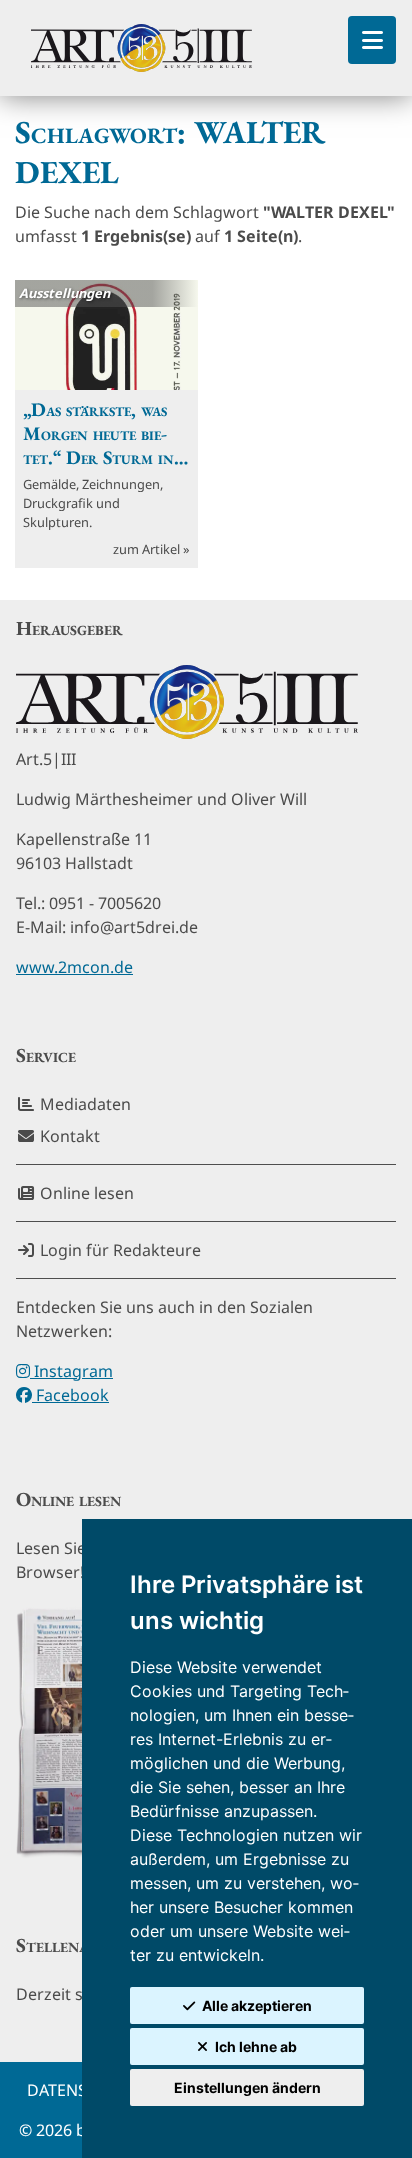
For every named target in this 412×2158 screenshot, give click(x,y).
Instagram (71, 1371)
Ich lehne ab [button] (256, 2046)
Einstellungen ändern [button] (247, 2087)
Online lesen (85, 1193)
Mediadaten (83, 1104)
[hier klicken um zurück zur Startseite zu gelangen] (141, 48)
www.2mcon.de (74, 967)
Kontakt (68, 1136)
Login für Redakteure (118, 1250)
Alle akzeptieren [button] (257, 2005)
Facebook (70, 1395)
